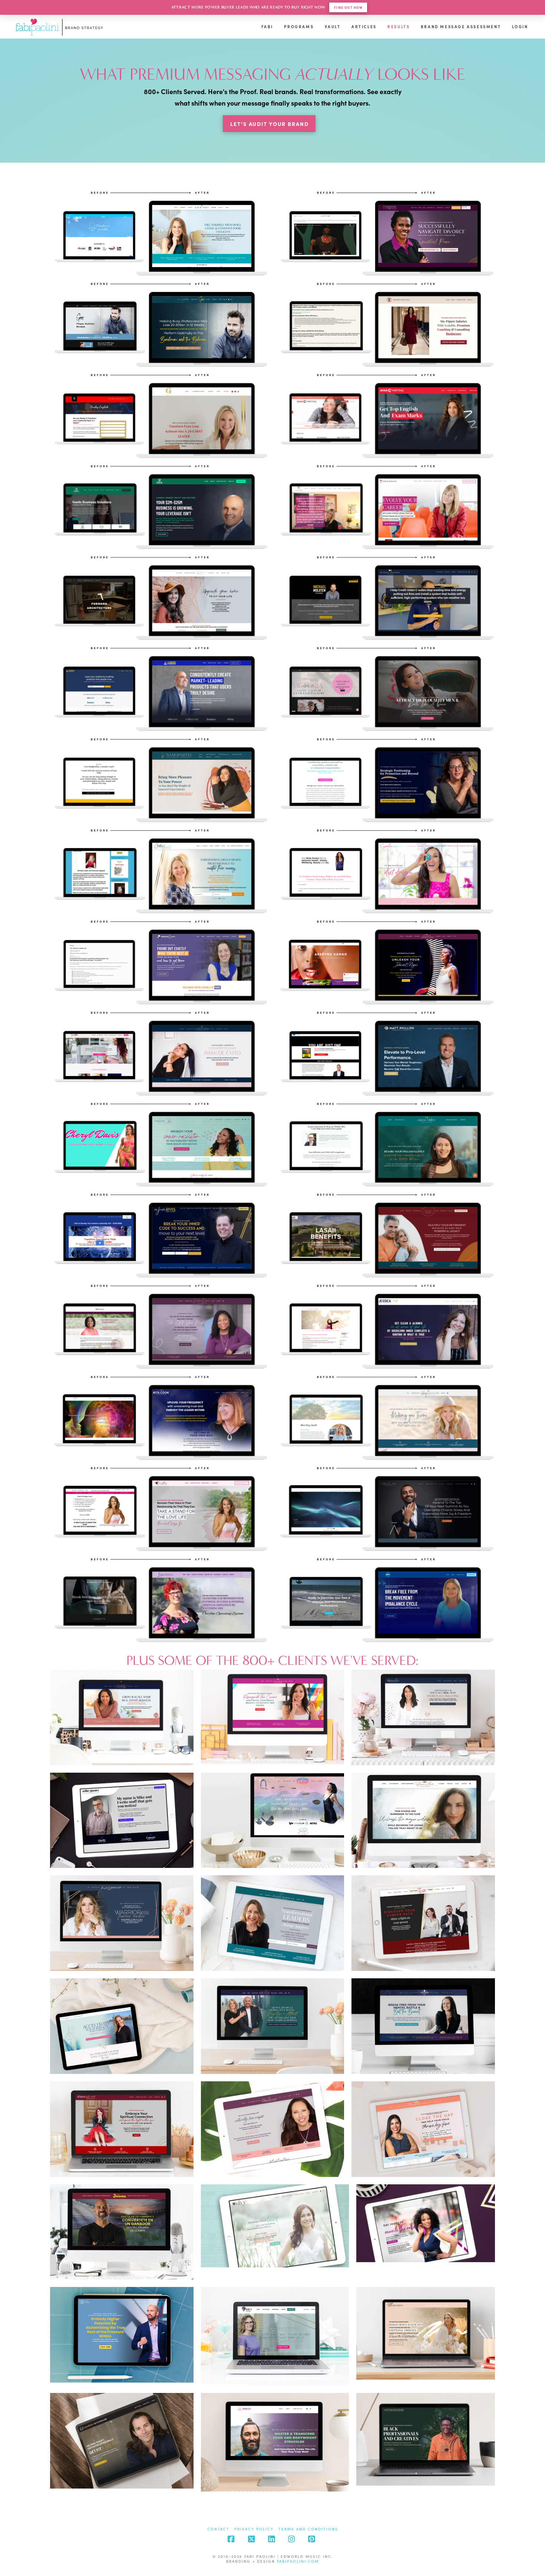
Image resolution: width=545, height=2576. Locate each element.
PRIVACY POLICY (254, 2529)
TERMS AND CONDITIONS (308, 2529)
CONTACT (218, 2529)
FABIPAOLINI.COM (298, 2561)
